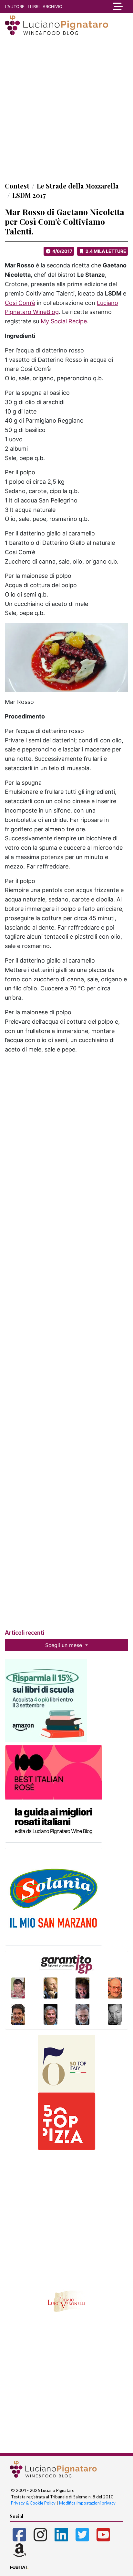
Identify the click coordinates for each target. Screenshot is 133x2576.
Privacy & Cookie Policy (33, 2503)
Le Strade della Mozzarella (78, 186)
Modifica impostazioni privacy (87, 2503)
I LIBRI (34, 6)
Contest (17, 186)
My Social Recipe (64, 321)
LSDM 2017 (29, 195)
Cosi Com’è (20, 303)
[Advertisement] (66, 108)
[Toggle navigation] (116, 6)
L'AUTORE (15, 6)
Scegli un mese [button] (64, 1645)
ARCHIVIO (52, 6)
